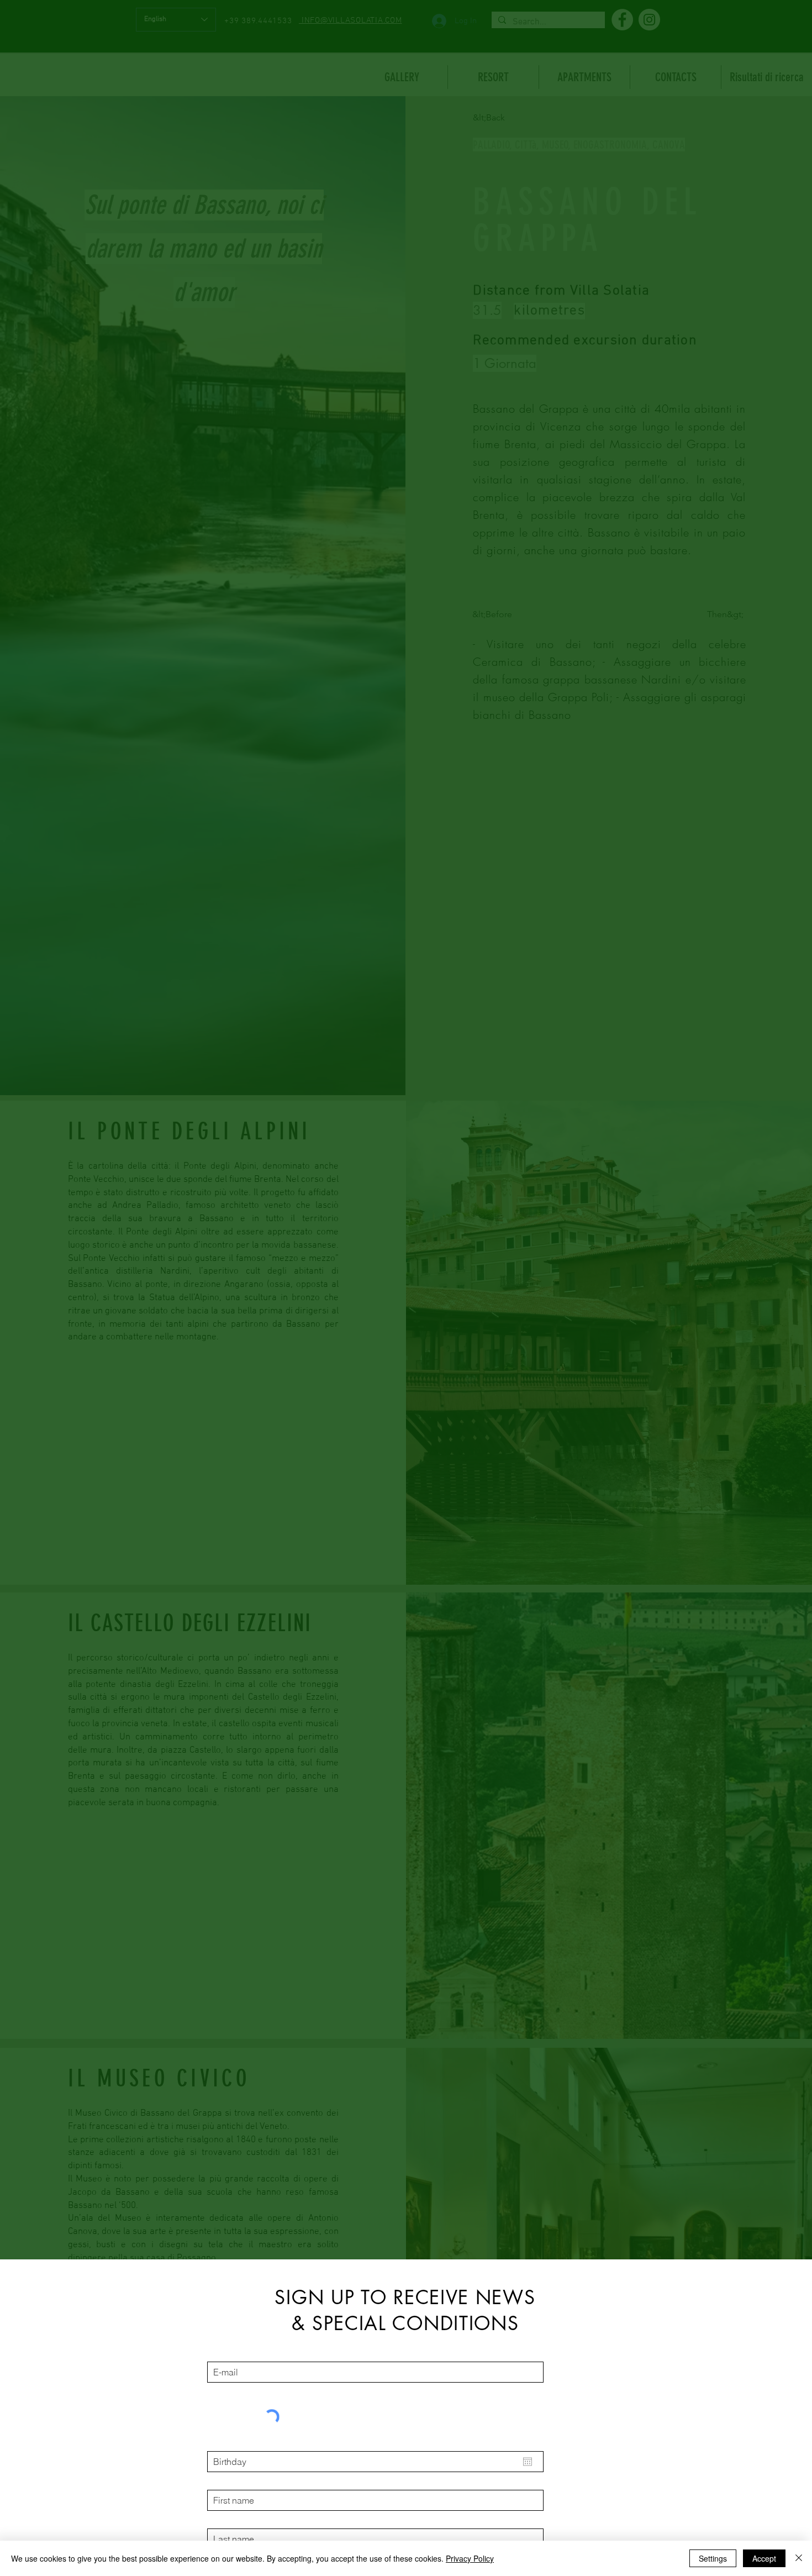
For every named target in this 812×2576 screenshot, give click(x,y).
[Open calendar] (528, 2462)
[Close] (799, 2558)
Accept (764, 2558)
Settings (713, 2558)
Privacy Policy (470, 2558)
